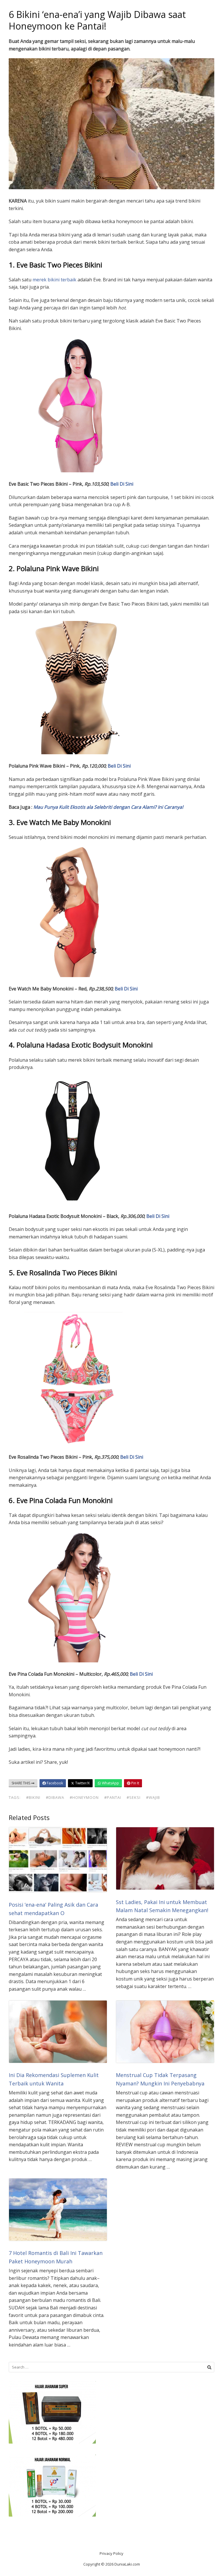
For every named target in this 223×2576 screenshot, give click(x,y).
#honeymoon (84, 1797)
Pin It (135, 1783)
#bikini (33, 1797)
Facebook (54, 1783)
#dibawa (55, 1797)
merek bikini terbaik (54, 280)
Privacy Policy (111, 2553)
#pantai (113, 1797)
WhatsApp (110, 1783)
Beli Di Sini (122, 484)
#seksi (134, 1797)
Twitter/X (82, 1783)
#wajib (153, 1797)
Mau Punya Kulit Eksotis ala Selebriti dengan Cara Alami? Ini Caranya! (108, 807)
